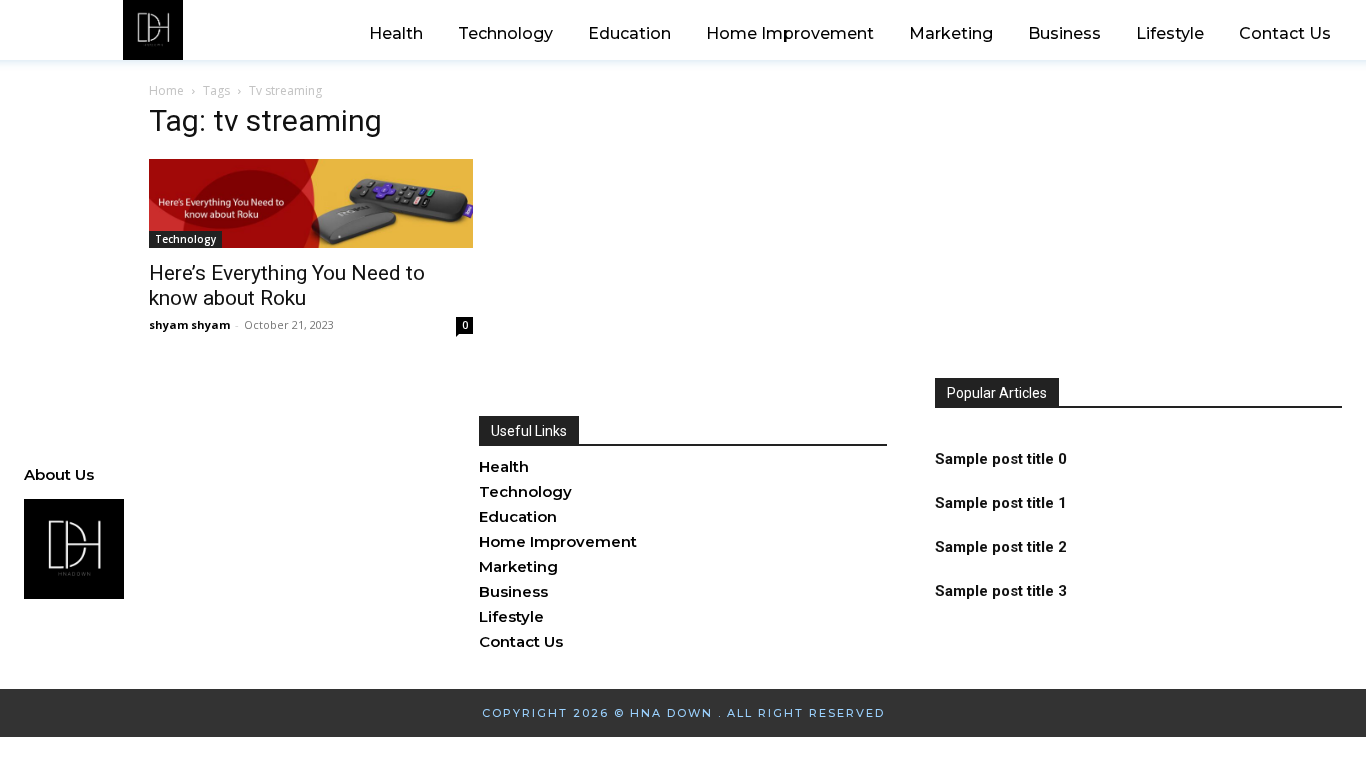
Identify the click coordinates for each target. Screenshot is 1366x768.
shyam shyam (189, 324)
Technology (185, 239)
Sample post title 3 (1001, 591)
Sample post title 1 (1001, 503)
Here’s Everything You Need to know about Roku (287, 285)
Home (166, 90)
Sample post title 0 (1001, 459)
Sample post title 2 (1001, 547)
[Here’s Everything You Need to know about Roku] (311, 203)
